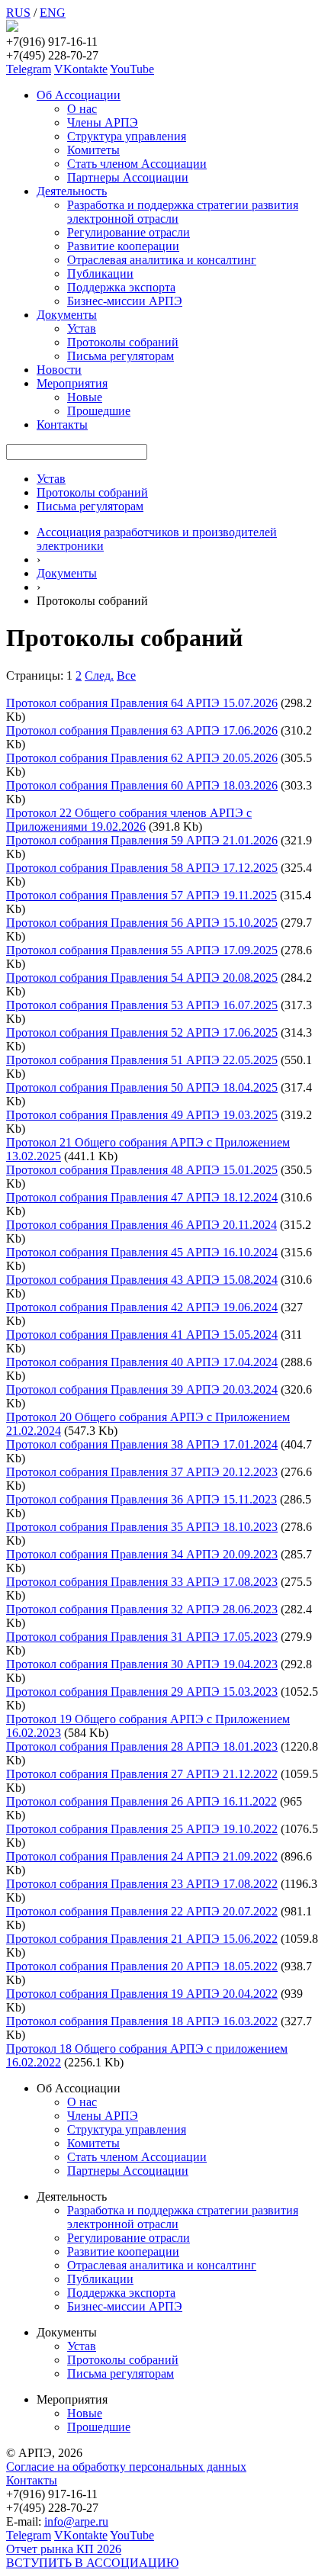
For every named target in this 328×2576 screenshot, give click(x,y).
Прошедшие (99, 411)
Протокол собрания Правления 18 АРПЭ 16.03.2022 (142, 2021)
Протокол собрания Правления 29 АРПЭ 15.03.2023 (142, 1692)
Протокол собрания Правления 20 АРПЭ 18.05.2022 (142, 1966)
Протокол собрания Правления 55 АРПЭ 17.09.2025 (142, 950)
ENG (53, 13)
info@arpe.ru (76, 2521)
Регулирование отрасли (129, 232)
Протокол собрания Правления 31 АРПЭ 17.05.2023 (142, 1637)
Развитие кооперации (123, 246)
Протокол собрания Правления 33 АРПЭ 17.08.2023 (142, 1582)
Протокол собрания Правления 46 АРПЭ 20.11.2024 (141, 1225)
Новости (59, 370)
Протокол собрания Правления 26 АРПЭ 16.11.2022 (141, 1801)
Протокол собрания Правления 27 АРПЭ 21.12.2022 (142, 1774)
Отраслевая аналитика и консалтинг (162, 260)
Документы (67, 315)
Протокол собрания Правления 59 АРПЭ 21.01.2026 (142, 840)
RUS (18, 13)
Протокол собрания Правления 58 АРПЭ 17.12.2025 (142, 868)
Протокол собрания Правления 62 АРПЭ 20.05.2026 (142, 758)
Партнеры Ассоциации (128, 177)
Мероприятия (72, 383)
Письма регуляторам (121, 356)
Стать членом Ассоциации (137, 164)
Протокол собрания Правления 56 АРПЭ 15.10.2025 (142, 923)
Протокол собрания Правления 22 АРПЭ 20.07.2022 (142, 1911)
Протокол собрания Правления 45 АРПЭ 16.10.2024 (142, 1252)
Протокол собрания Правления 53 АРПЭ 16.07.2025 (142, 1005)
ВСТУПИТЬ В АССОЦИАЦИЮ (92, 2563)
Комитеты (93, 150)
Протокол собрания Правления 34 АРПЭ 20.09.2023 (142, 1554)
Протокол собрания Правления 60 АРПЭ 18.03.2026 (142, 785)
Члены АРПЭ (103, 122)
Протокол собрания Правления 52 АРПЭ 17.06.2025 (142, 1032)
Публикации (100, 273)
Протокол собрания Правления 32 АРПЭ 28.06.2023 (142, 1609)
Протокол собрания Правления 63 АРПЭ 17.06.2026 (142, 730)
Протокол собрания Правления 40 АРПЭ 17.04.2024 (142, 1362)
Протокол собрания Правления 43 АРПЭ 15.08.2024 (142, 1280)
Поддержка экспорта (121, 287)
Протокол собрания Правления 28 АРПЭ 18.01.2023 (142, 1746)
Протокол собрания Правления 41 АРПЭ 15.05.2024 (142, 1335)
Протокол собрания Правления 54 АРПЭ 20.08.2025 (142, 978)
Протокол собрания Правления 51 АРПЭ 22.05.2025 (142, 1060)
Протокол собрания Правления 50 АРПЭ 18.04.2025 (142, 1087)
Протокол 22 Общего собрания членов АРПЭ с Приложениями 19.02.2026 (129, 820)
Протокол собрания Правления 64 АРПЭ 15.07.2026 (142, 703)
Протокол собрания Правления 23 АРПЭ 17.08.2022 (142, 1884)
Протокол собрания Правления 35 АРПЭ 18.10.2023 (142, 1527)
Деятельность (72, 191)
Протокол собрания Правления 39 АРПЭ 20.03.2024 (142, 1389)
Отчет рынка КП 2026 (64, 2549)
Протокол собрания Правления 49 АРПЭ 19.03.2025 (142, 1115)
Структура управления (127, 136)
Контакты (62, 425)
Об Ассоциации (79, 95)
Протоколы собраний (123, 342)
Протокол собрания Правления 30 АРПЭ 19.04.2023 (142, 1664)
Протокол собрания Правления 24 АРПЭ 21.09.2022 (142, 1856)
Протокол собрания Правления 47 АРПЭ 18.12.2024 (142, 1197)
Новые (85, 397)
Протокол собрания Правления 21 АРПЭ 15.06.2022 (142, 1939)
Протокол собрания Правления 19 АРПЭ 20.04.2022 (142, 1994)
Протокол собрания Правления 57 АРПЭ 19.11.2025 (141, 895)
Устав (82, 328)
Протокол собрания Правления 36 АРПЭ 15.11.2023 (141, 1499)
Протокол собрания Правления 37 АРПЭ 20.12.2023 (142, 1472)
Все (126, 675)
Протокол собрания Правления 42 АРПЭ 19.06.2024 (142, 1307)
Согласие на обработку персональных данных (126, 2467)
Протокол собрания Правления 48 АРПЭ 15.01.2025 (142, 1170)
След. (99, 675)
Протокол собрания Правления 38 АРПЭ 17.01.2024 (142, 1444)
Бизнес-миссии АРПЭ (125, 301)
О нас (82, 109)
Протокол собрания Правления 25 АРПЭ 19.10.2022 (142, 1829)
